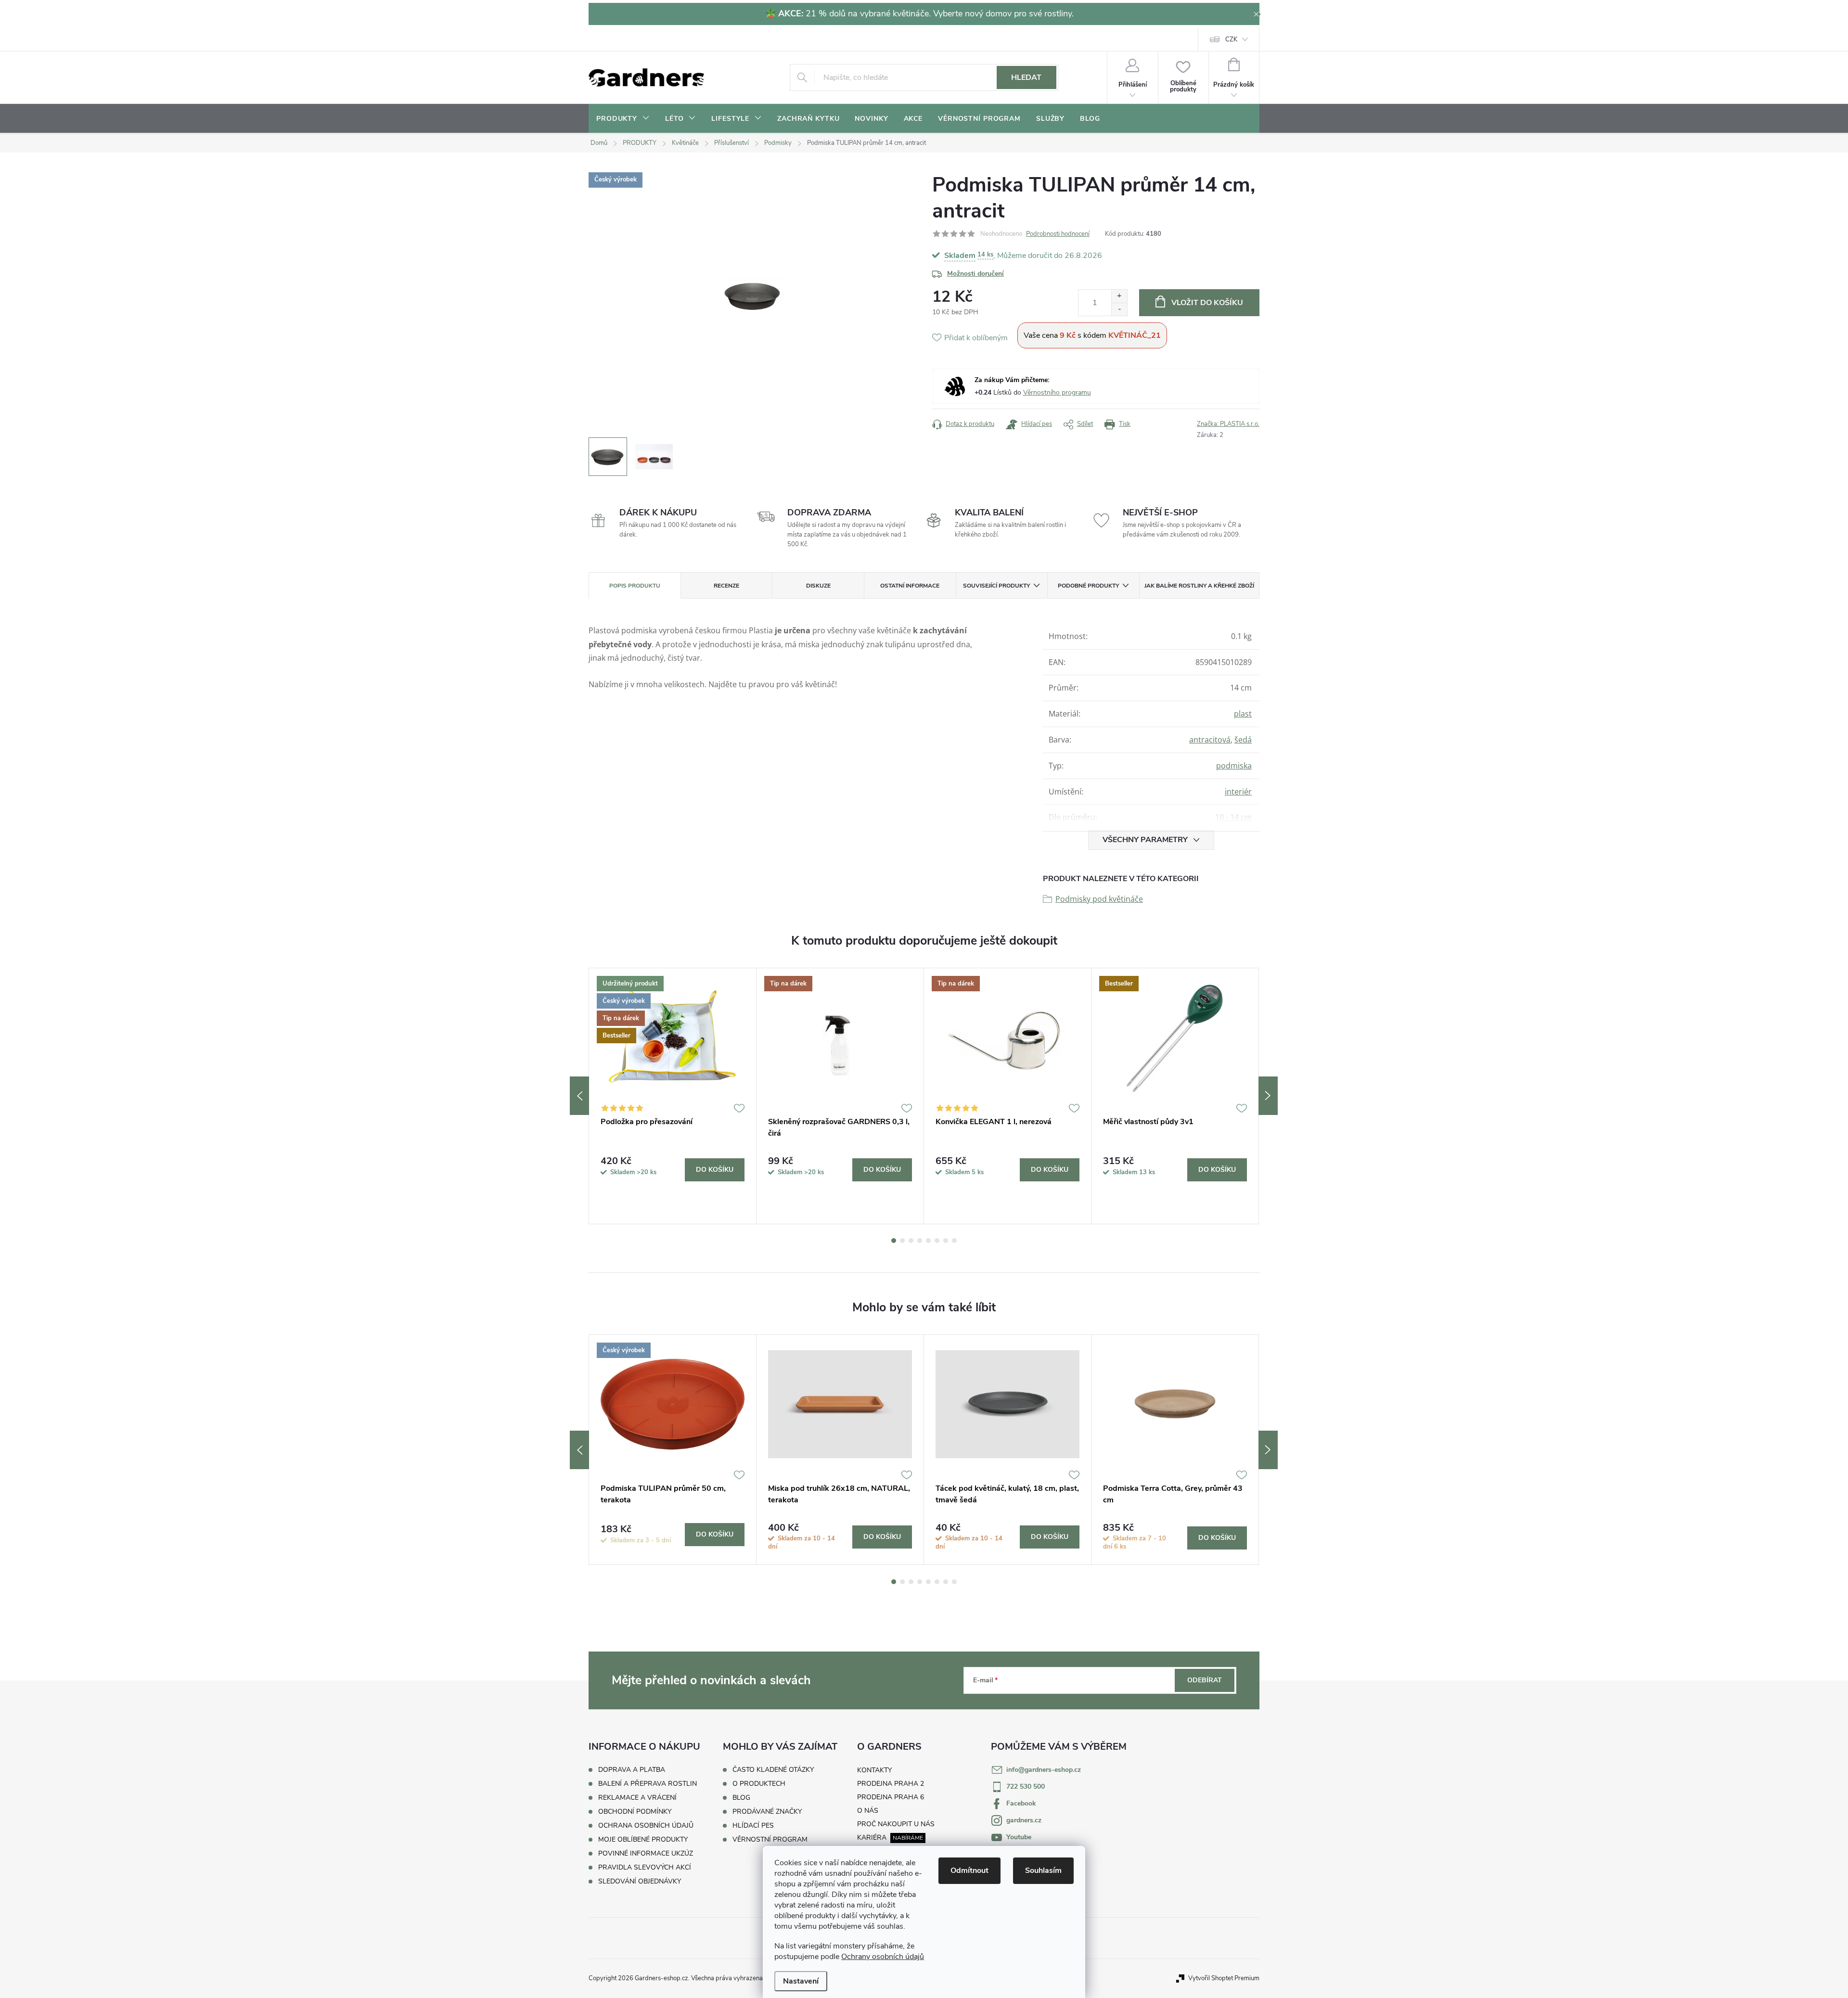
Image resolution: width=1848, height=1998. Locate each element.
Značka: (1228, 424)
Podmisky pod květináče (1099, 899)
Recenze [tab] (726, 586)
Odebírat (1205, 1680)
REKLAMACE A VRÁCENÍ (637, 1798)
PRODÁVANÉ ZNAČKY (767, 1812)
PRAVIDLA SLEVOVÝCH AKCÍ (645, 1867)
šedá (1243, 740)
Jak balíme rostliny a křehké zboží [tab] (1199, 586)
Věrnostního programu (1057, 392)
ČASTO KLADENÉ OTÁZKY (773, 1770)
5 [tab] (928, 1241)
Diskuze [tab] (818, 586)
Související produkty (996, 586)
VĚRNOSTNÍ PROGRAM (770, 1840)
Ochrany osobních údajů (883, 1957)
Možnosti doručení (975, 274)
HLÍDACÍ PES (753, 1826)
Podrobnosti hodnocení (1058, 234)
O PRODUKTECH (759, 1784)
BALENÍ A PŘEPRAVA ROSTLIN (648, 1784)
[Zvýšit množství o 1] (1119, 296)
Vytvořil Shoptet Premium (1224, 1978)
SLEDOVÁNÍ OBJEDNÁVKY (640, 1881)
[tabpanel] (673, 1096)
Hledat (1026, 77)
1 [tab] (894, 1241)
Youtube (1019, 1837)
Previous (579, 1096)
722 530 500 (1026, 1787)
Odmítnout (969, 1870)
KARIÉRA (872, 1838)
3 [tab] (911, 1241)
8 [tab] (954, 1241)
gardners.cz (1024, 1820)
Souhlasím (1043, 1870)
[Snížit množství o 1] (1119, 309)
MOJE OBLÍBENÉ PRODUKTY (643, 1839)
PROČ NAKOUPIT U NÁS (896, 1824)
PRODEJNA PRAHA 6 (891, 1797)
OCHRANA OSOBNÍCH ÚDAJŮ (646, 1825)
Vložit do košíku (1207, 303)
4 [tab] (920, 1241)
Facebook (1021, 1803)
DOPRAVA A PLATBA (632, 1770)
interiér (1238, 792)
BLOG (741, 1798)
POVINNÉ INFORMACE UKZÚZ (646, 1853)
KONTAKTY (874, 1770)
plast (1243, 714)
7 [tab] (946, 1241)
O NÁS (868, 1811)
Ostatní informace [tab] (910, 586)
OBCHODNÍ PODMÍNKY (635, 1812)
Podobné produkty (1088, 586)
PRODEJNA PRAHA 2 (891, 1784)
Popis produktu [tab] (635, 586)
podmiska (1234, 766)
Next (1268, 1096)
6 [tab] (937, 1241)
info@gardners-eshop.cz (1044, 1770)
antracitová (1210, 740)
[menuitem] (623, 119)
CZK (1231, 39)
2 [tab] (902, 1241)
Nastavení (801, 1981)
